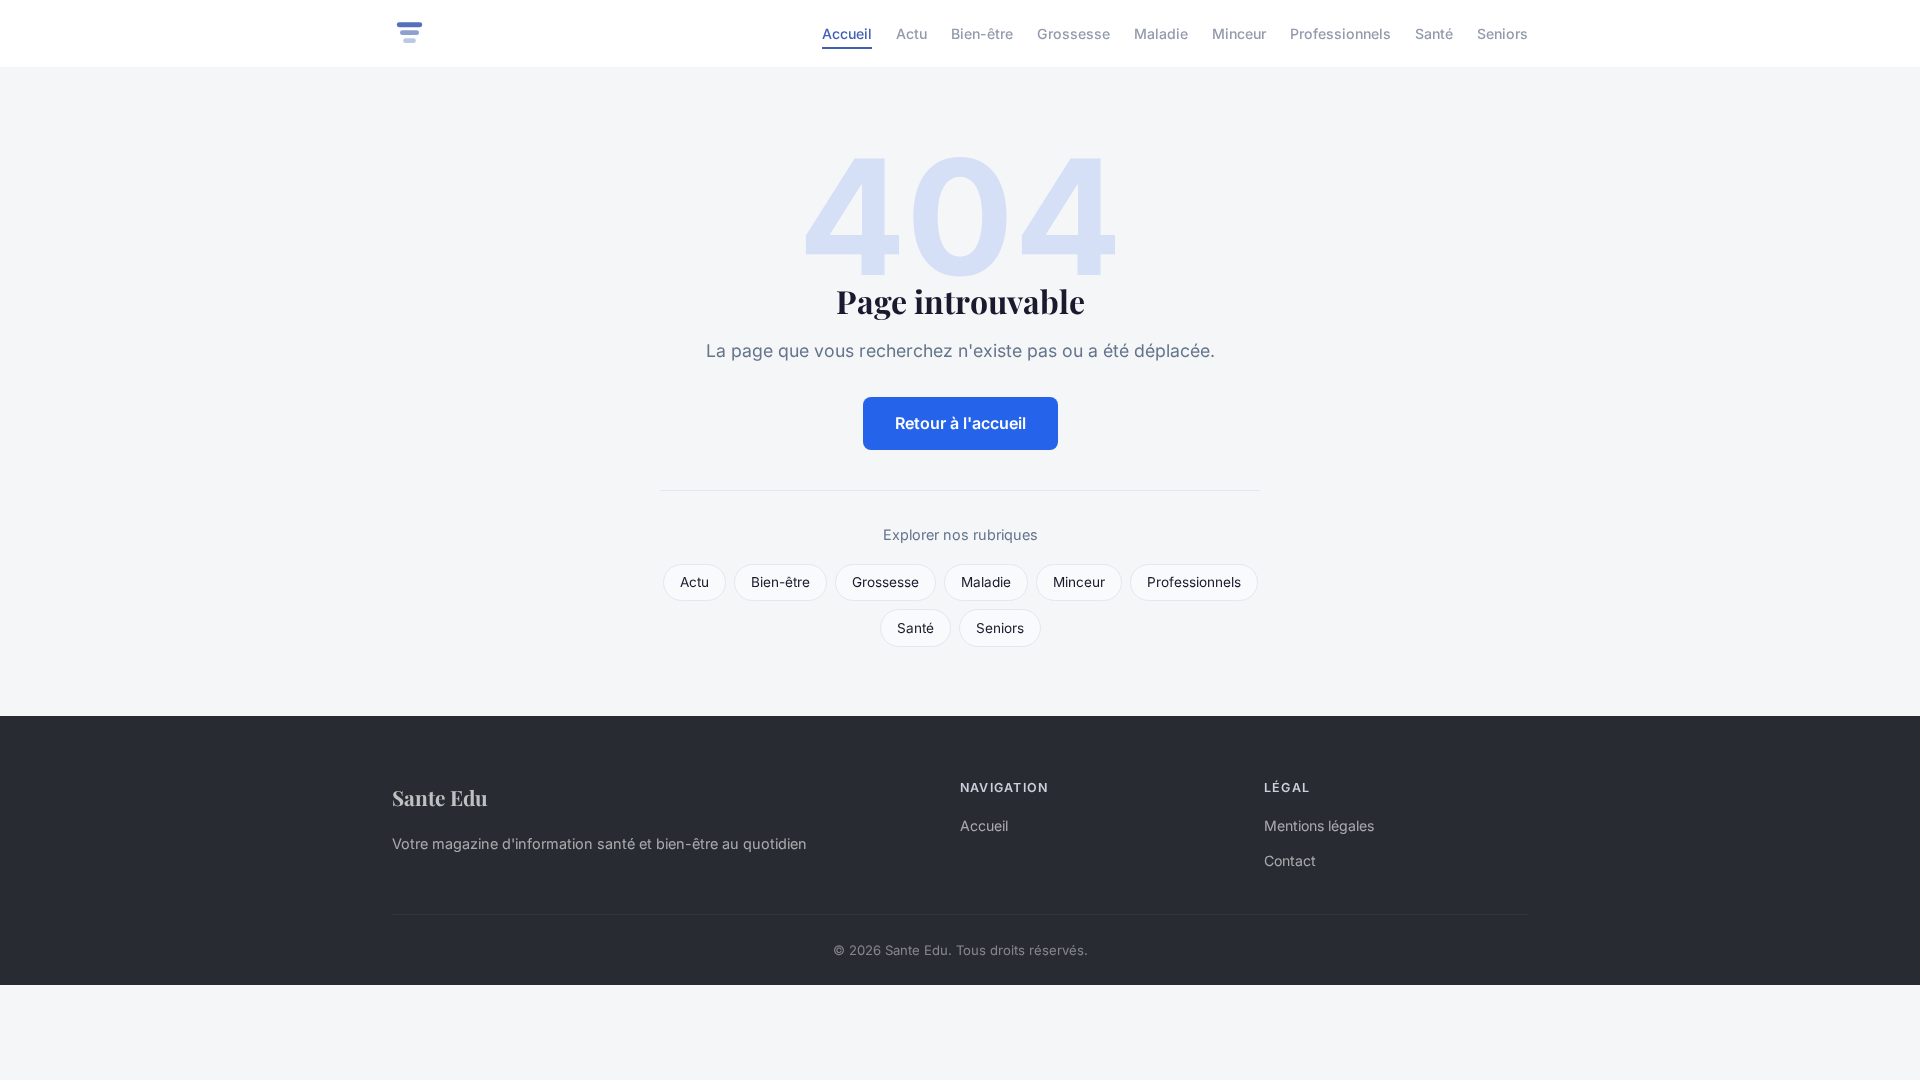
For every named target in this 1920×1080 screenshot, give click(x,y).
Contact (1290, 860)
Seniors (1502, 33)
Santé (1434, 33)
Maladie (1161, 33)
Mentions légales (1319, 825)
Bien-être (982, 33)
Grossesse (1073, 33)
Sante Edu (440, 797)
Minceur (1239, 33)
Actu (911, 33)
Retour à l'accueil (960, 423)
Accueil (847, 33)
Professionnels (1340, 33)
